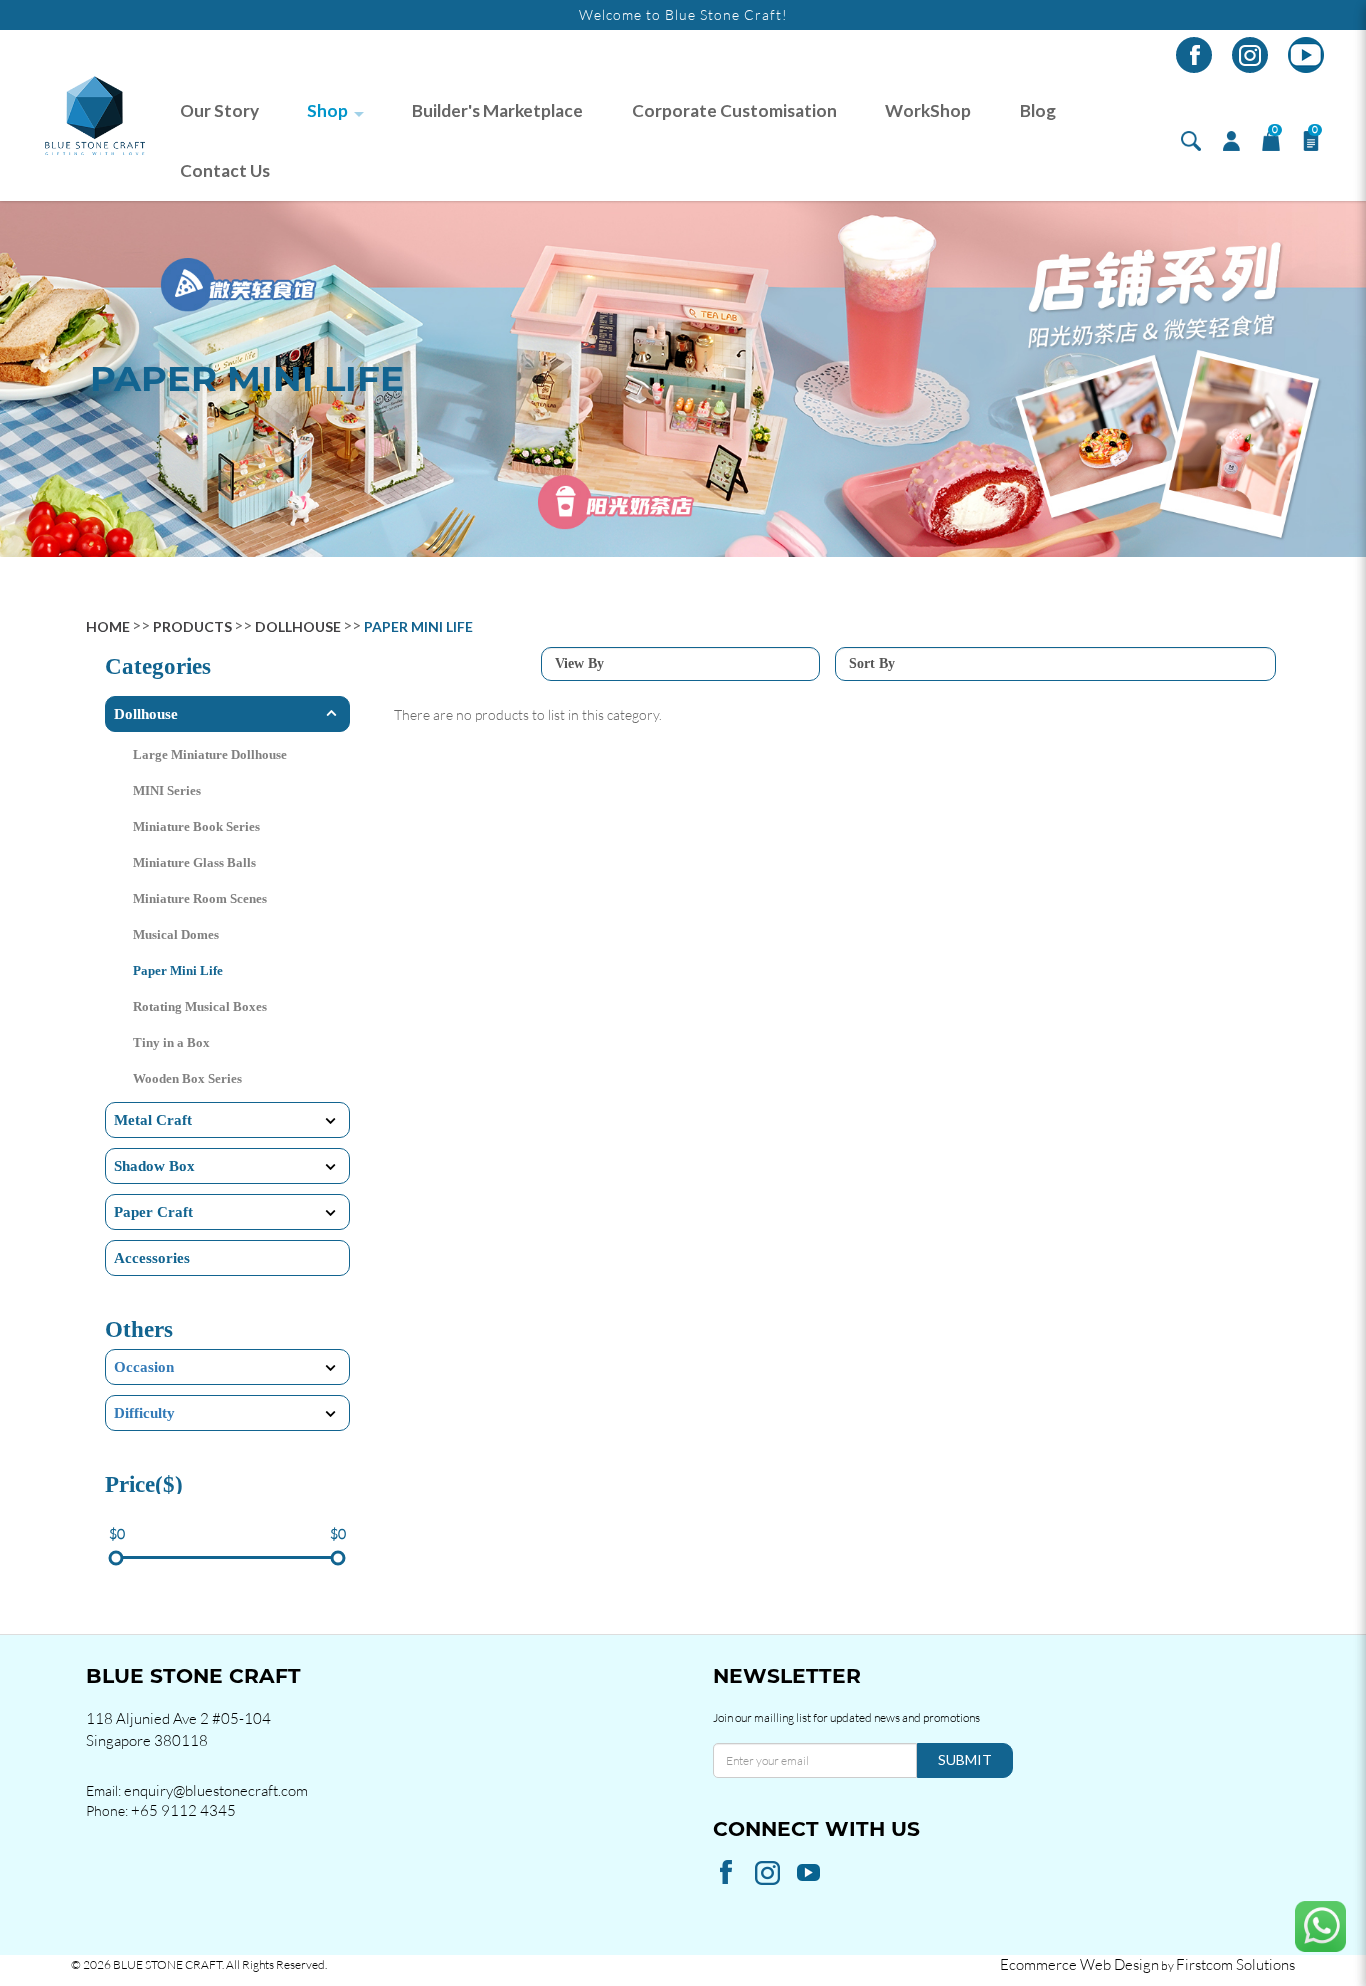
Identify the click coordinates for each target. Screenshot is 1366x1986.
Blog (1038, 110)
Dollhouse (298, 626)
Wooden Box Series (187, 1078)
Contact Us (225, 170)
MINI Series (167, 790)
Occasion (144, 1367)
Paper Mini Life (418, 626)
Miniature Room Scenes (200, 898)
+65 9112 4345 (183, 1810)
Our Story (219, 110)
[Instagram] (1250, 55)
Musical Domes (176, 934)
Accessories (152, 1258)
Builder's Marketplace (497, 110)
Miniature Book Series (196, 826)
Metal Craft (153, 1120)
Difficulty (144, 1413)
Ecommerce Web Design (1079, 1964)
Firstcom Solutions (1235, 1964)
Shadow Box (154, 1166)
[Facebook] (1194, 55)
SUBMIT (965, 1759)
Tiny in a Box (171, 1042)
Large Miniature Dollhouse (210, 754)
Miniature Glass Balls (194, 862)
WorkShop (928, 110)
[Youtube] (1306, 55)
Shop (327, 110)
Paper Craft (153, 1212)
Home (108, 626)
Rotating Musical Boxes (200, 1006)
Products (192, 626)
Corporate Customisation (734, 110)
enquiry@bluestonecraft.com (216, 1790)
